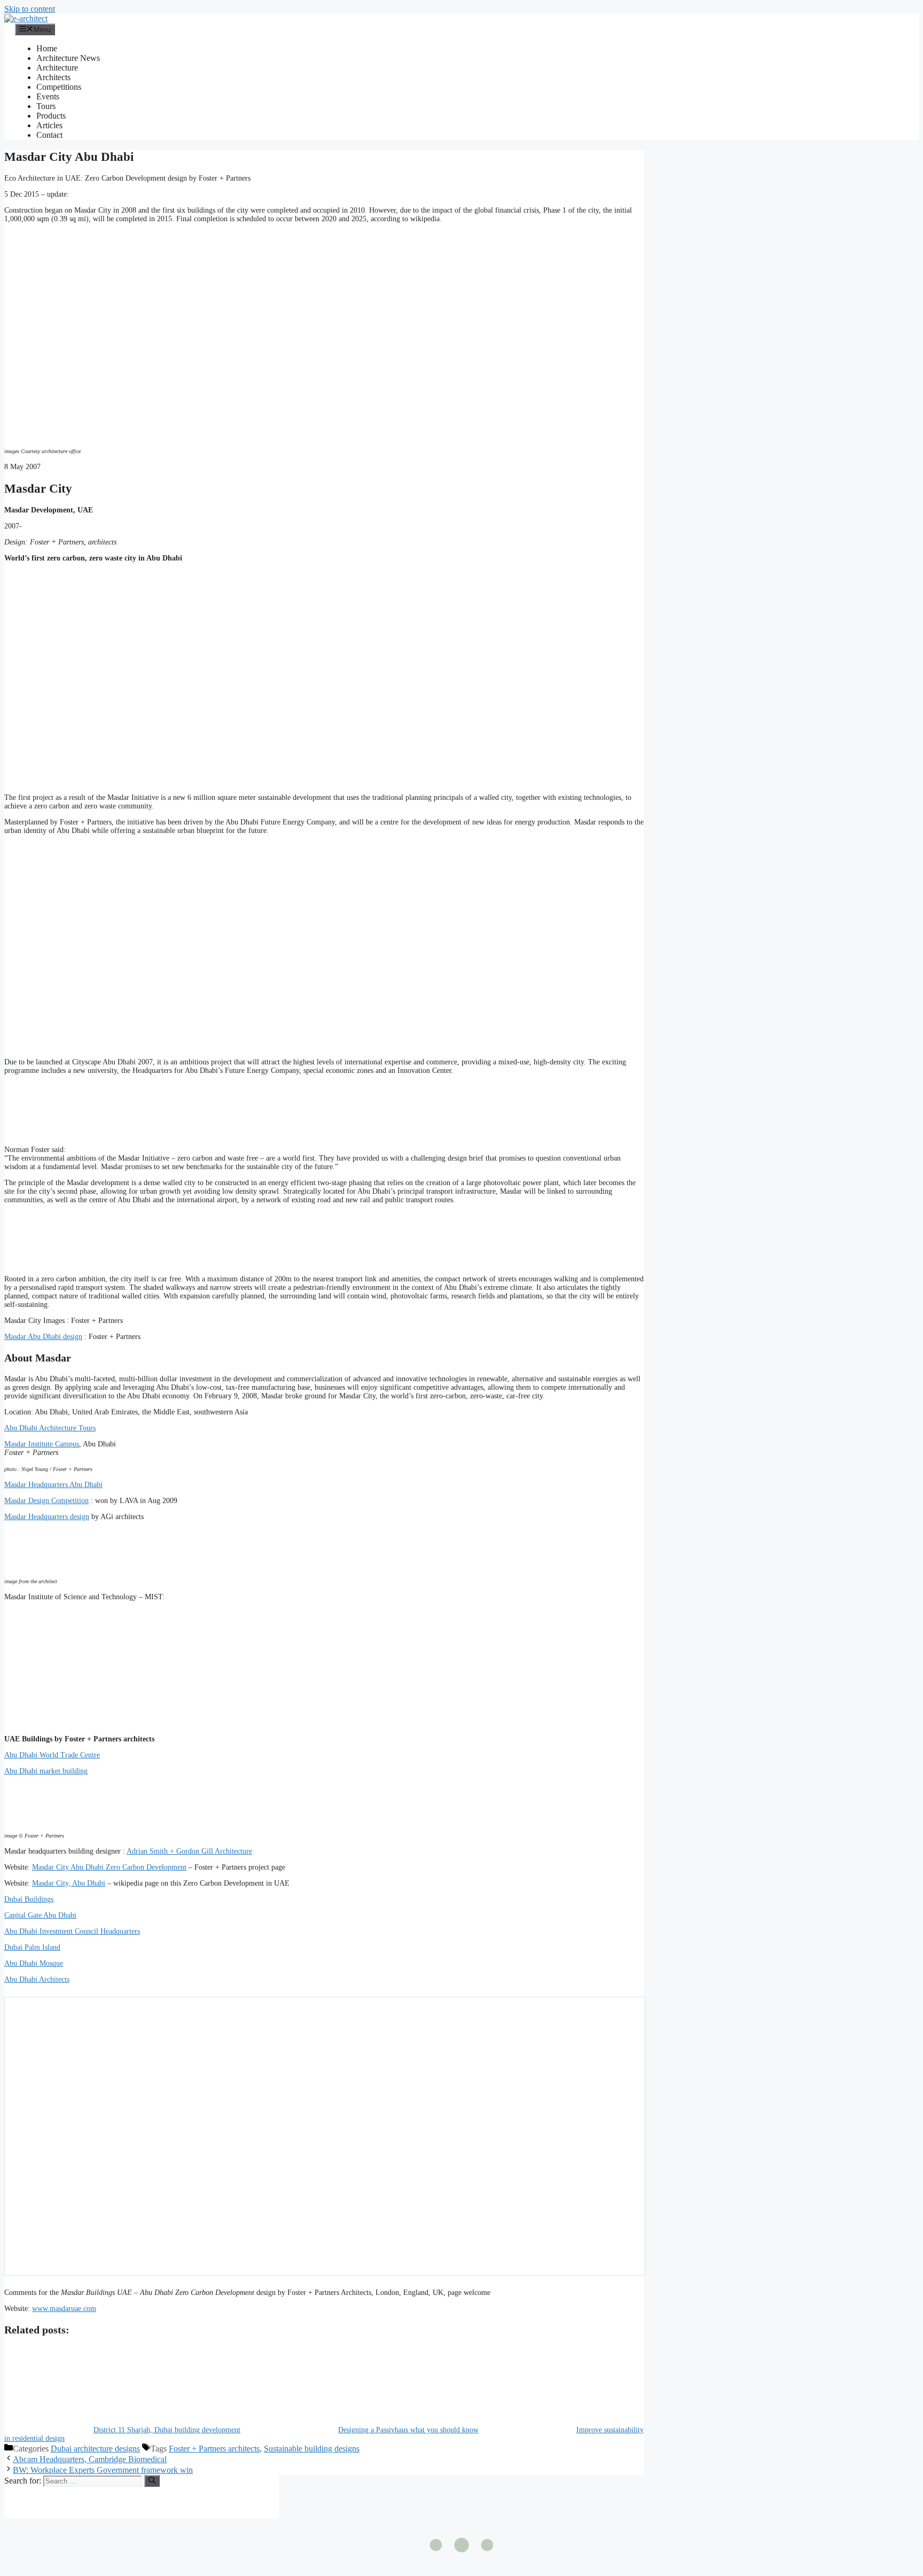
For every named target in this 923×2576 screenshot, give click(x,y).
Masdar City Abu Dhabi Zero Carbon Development (109, 1867)
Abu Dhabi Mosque (34, 1963)
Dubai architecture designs (95, 2449)
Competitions (59, 87)
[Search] (152, 2481)
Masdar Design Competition (46, 1501)
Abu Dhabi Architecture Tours (50, 1428)
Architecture (57, 68)
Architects (53, 77)
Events (48, 96)
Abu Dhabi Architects (37, 1979)
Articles (49, 125)
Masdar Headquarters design (47, 1517)
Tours (46, 106)
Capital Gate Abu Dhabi (40, 1915)
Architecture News (68, 58)
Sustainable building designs (312, 2449)
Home (47, 48)
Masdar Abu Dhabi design (43, 1337)
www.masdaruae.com (64, 2309)
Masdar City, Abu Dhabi (69, 1883)
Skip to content (30, 9)
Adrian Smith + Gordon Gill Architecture (189, 1851)
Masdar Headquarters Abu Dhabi (53, 1485)
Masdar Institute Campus (42, 1444)
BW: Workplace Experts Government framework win (103, 2470)
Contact (49, 135)
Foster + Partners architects (214, 2449)
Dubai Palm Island (32, 1947)
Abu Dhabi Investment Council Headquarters (72, 1931)
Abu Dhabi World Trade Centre (52, 1755)
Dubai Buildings (29, 1899)
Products (51, 116)
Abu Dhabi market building (46, 1771)
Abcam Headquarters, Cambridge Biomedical (90, 2459)
